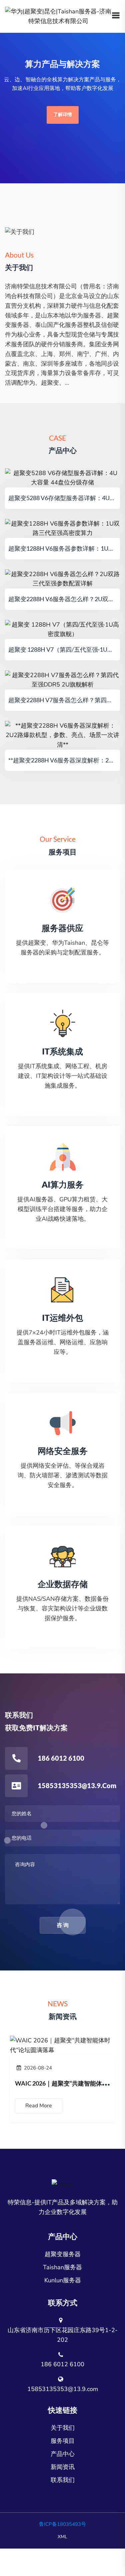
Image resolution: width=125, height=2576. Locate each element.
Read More (39, 2106)
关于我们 (63, 2428)
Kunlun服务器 (63, 2280)
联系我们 (63, 2480)
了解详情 (63, 115)
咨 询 (63, 1925)
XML (62, 2537)
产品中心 (63, 2454)
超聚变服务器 (63, 2254)
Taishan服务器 (62, 2267)
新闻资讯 (63, 2467)
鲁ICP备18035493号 (62, 2524)
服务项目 (63, 2441)
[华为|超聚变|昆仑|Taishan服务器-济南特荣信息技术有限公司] (58, 16)
